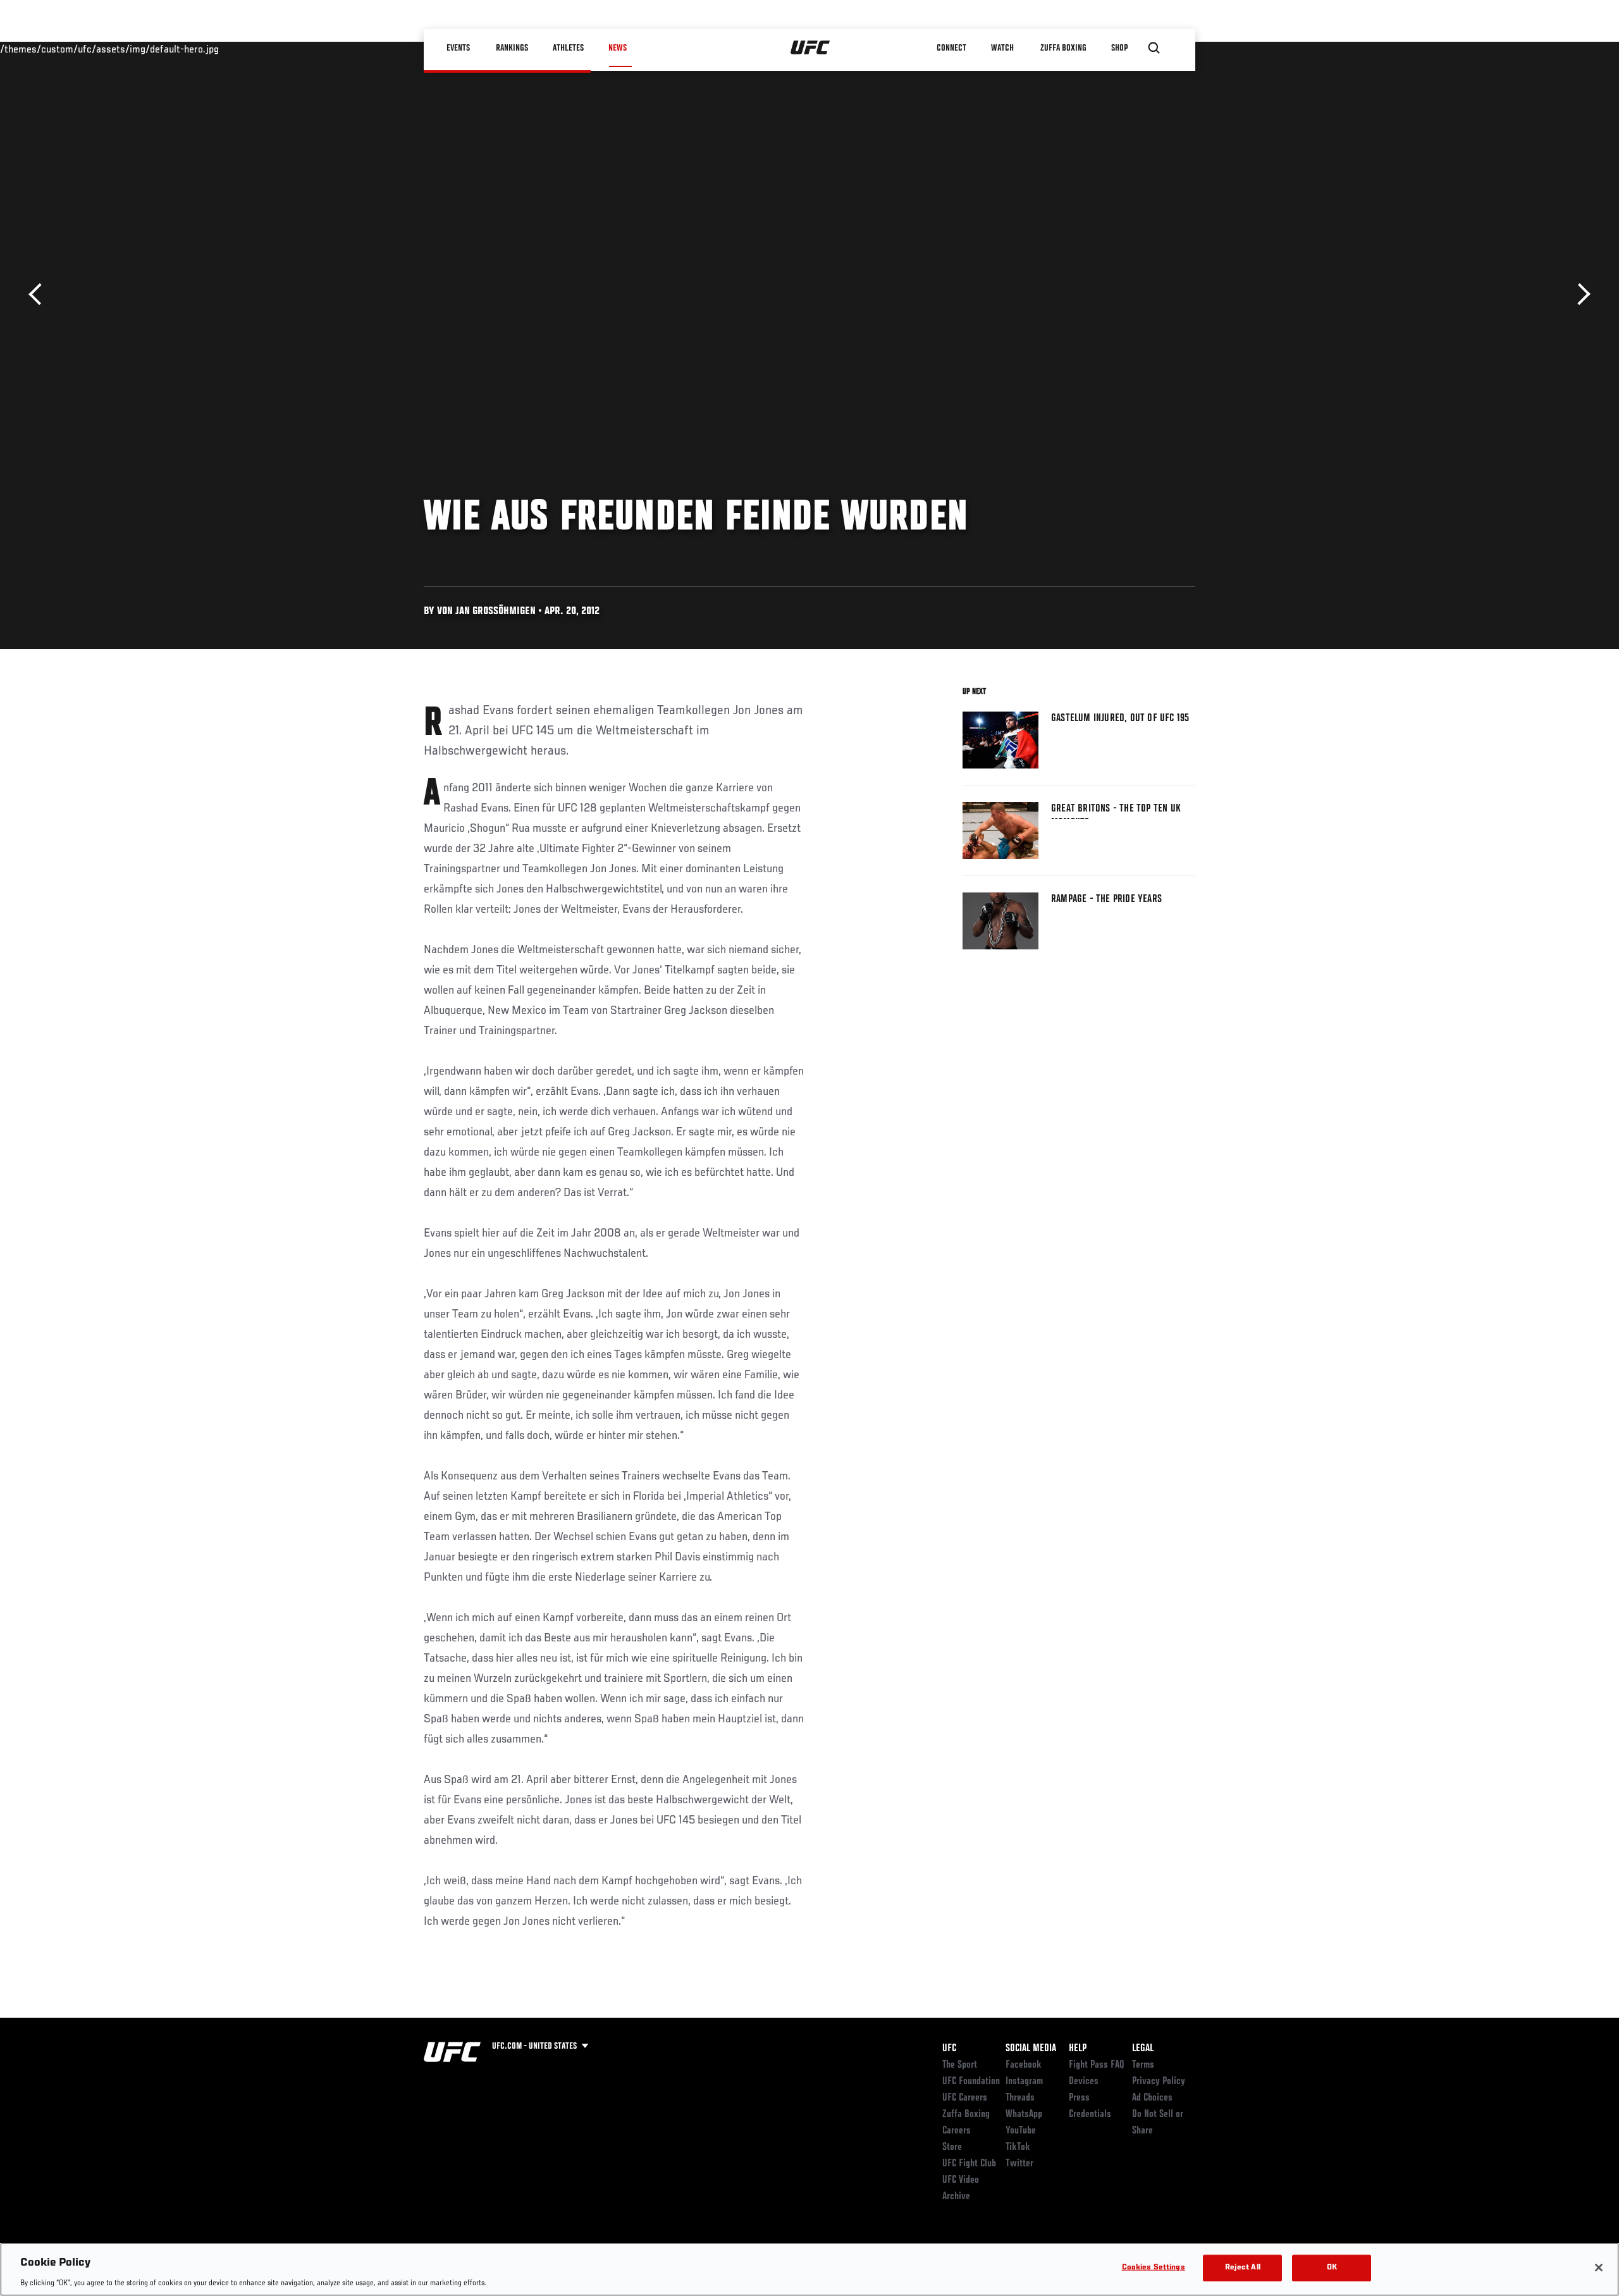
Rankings (512, 48)
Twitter (1019, 2164)
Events (458, 48)
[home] (810, 48)
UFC (949, 2049)
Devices (1084, 2082)
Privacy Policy (1159, 2082)
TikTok (1018, 2147)
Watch (1002, 48)
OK (1332, 2267)
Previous (40, 294)
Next (1579, 294)
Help (1078, 2049)
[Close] (1599, 2268)
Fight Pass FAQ (1097, 2065)
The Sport (960, 2065)
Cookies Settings (1154, 2267)
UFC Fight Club (969, 2164)
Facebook (1024, 2065)
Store (952, 2147)
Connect (951, 48)
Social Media (1031, 2049)
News (618, 48)
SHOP (1119, 48)
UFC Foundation (971, 2082)
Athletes (568, 48)
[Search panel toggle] (1154, 48)
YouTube (1021, 2131)
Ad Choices (1152, 2098)
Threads (1020, 2098)
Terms (1143, 2065)
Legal (1143, 2049)
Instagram (1024, 2082)
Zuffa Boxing (1063, 48)
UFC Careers (965, 2098)
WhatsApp (1024, 2114)
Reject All (1243, 2267)
